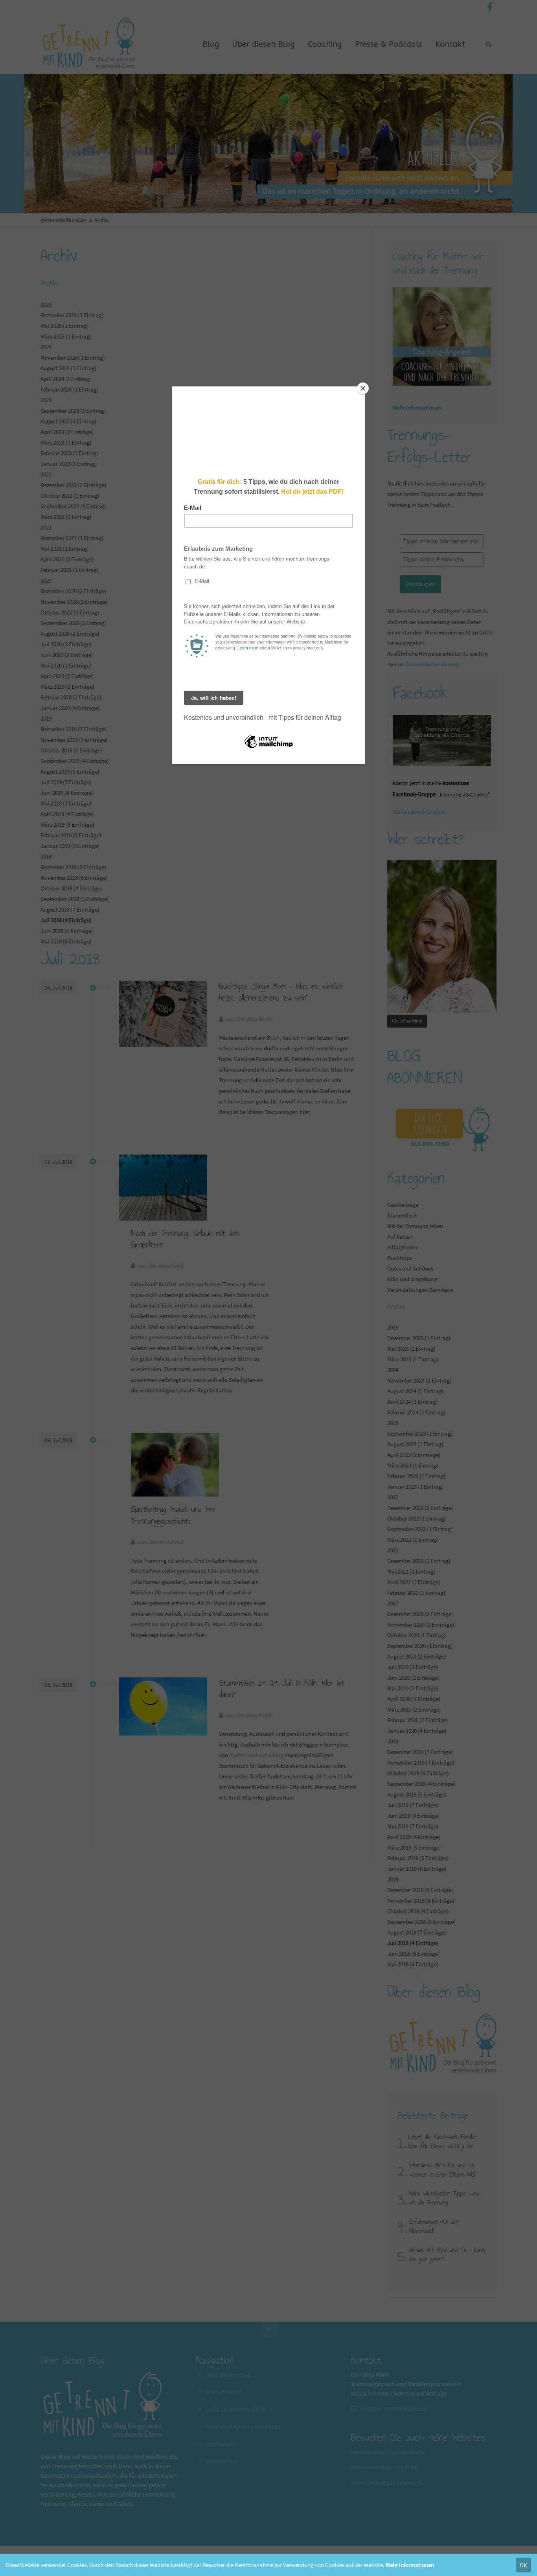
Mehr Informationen (410, 2565)
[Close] (363, 388)
